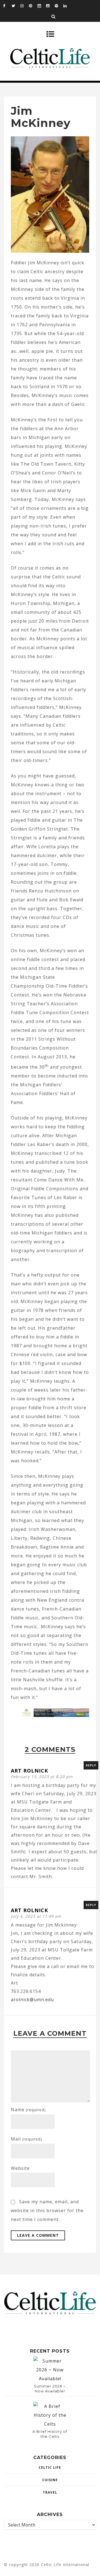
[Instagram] (24, 6)
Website (20, 2168)
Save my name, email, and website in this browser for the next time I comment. (47, 2210)
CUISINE (50, 2480)
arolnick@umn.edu (32, 2000)
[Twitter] (16, 6)
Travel (50, 2492)
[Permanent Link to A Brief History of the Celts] (50, 2424)
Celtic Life (50, 2467)
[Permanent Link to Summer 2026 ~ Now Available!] (50, 2379)
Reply (91, 1765)
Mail (27, 2139)
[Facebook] (7, 6)
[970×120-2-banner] (54, 1715)
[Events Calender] (42, 6)
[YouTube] (50, 6)
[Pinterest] (33, 6)
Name (28, 2110)
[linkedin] (67, 6)
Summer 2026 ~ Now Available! (50, 2389)
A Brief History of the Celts (50, 2434)
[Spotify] (59, 6)
